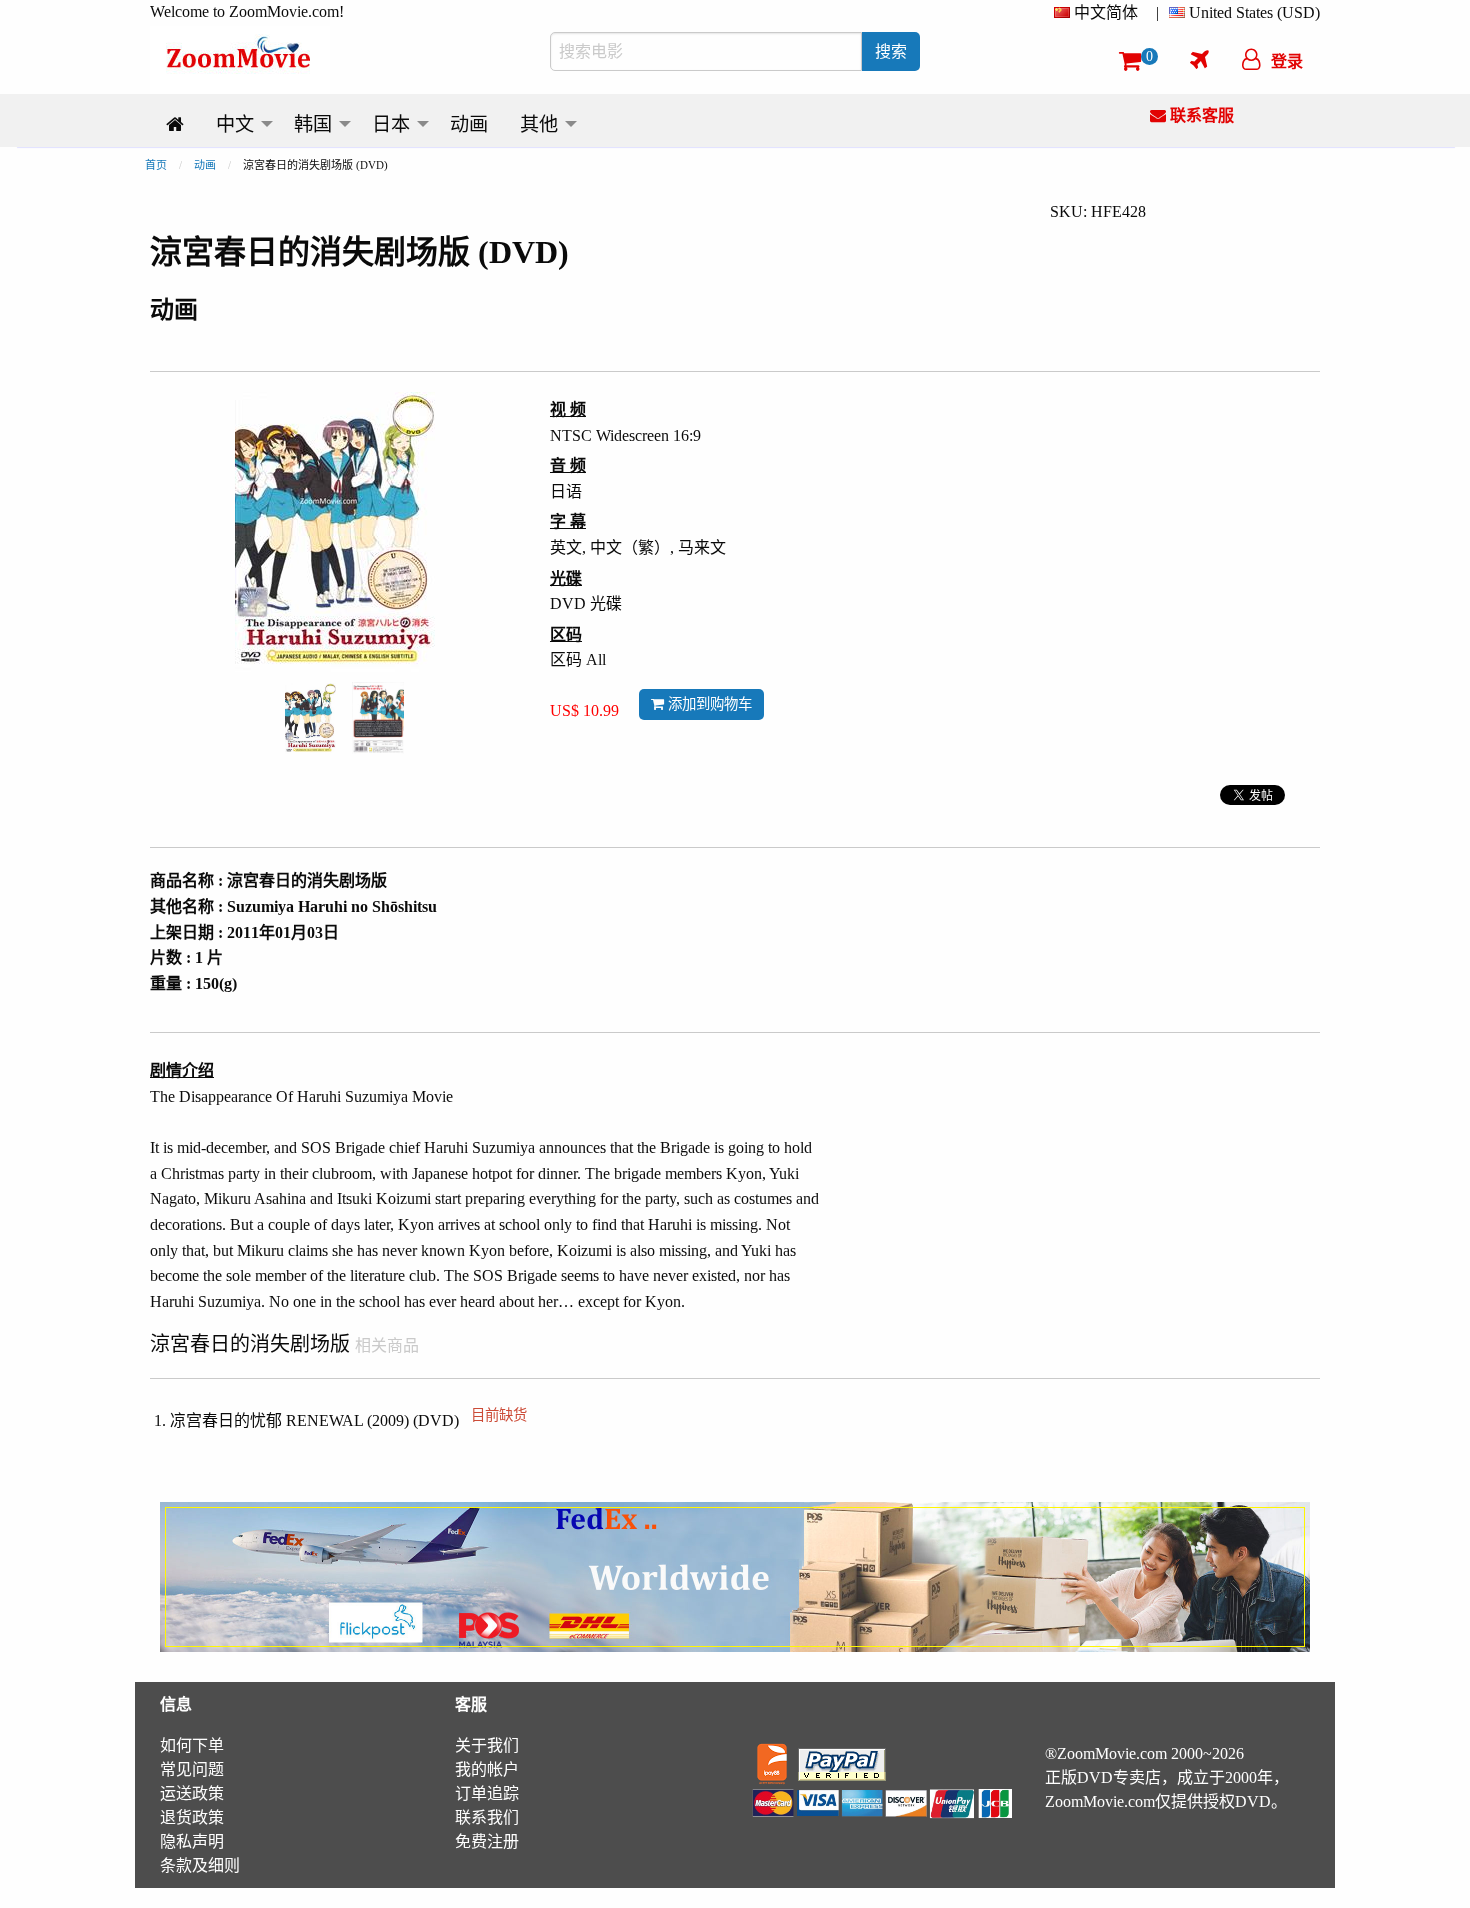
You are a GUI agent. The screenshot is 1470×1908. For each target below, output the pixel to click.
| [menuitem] (1157, 12)
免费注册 (487, 1841)
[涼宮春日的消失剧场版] (310, 716)
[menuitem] (1100, 13)
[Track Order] (1199, 59)
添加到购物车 (708, 704)
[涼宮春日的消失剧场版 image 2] (378, 718)
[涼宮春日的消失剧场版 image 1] (310, 718)
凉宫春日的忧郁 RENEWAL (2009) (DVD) (348, 1420)
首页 (156, 165)
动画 (205, 165)
